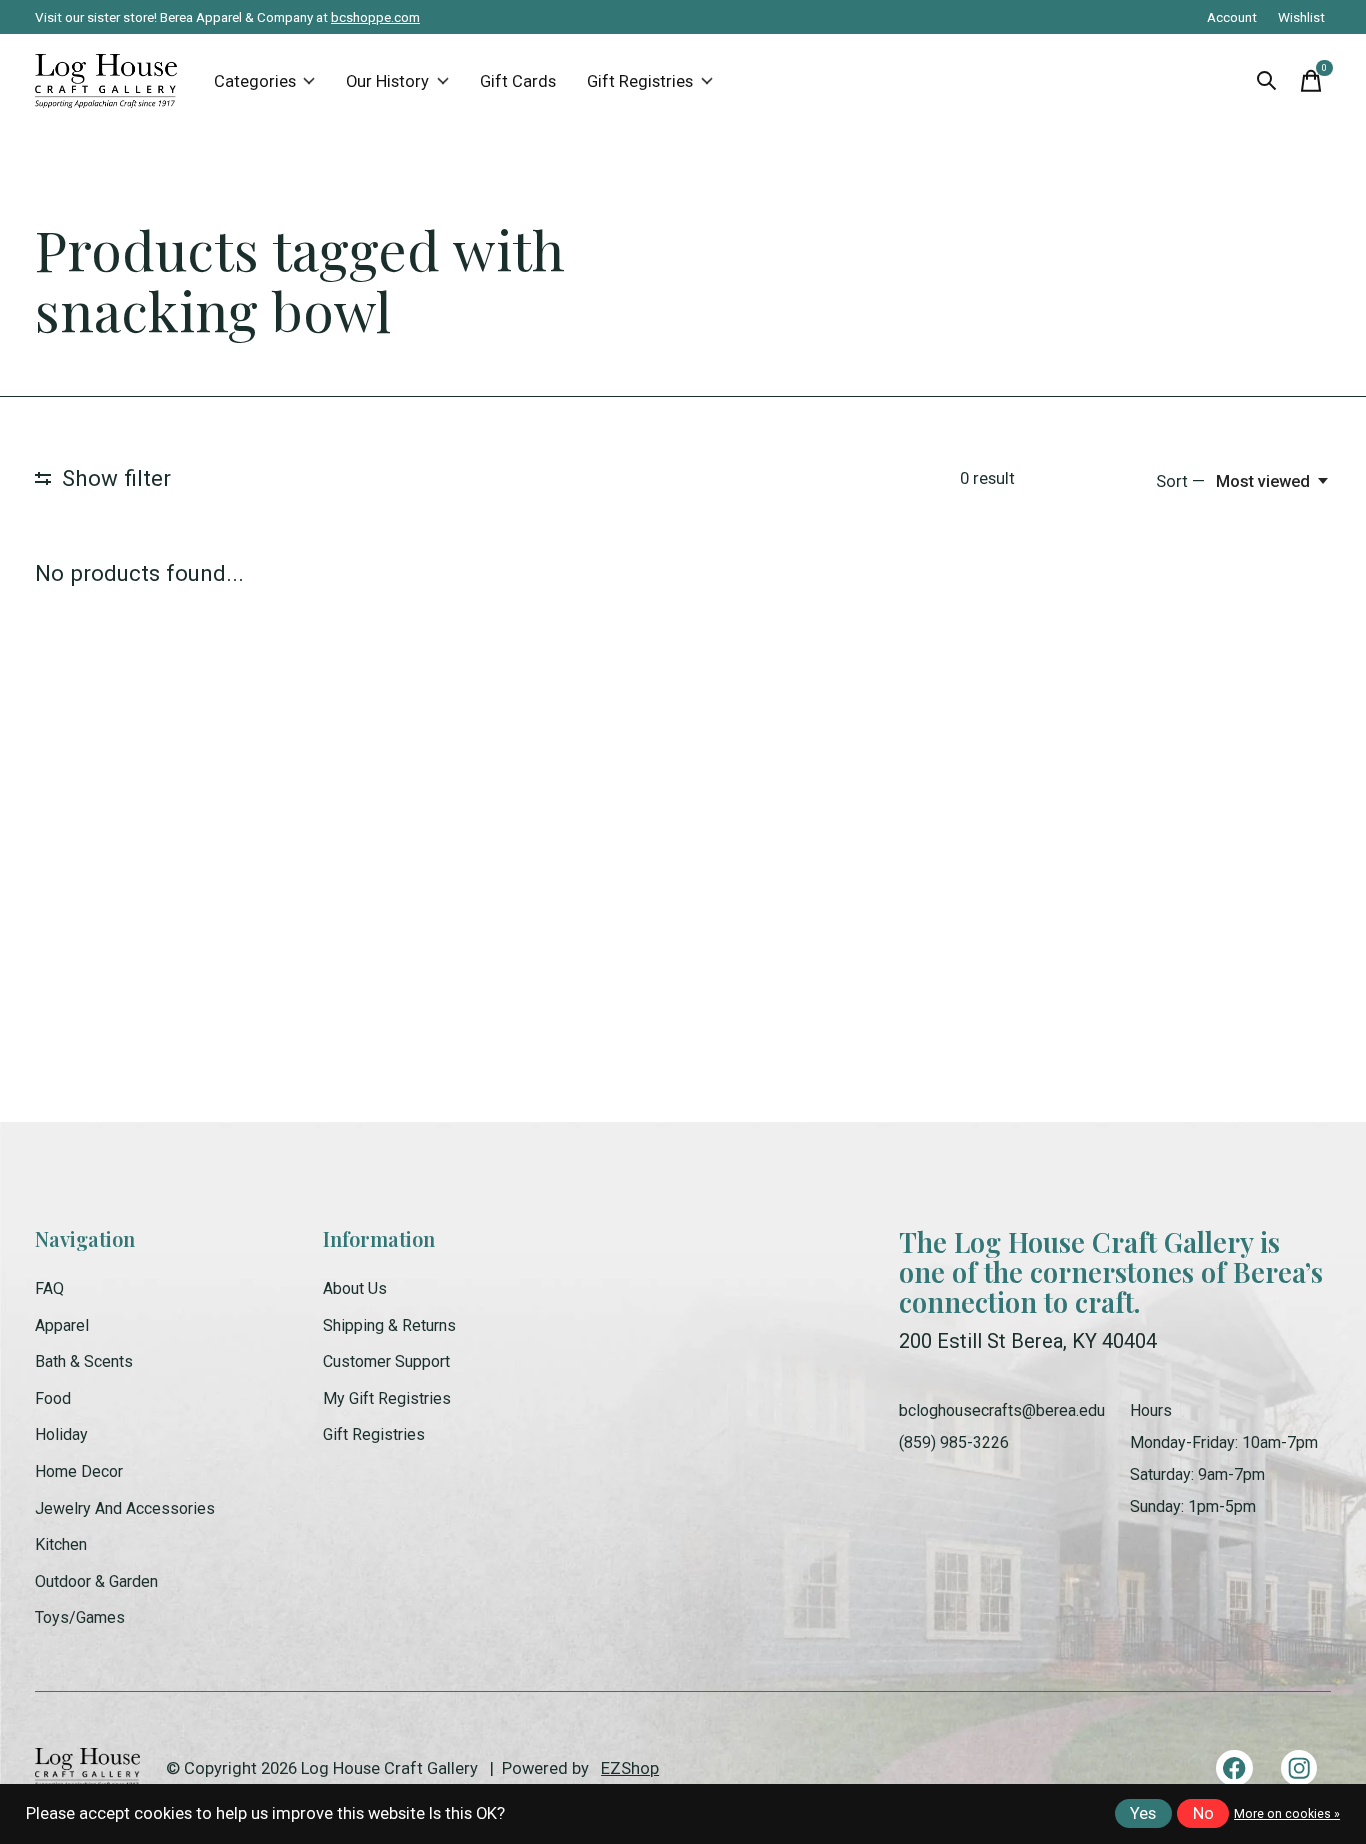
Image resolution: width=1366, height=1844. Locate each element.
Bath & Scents (84, 1361)
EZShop (630, 1768)
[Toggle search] (1267, 81)
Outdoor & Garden (96, 1581)
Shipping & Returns (389, 1325)
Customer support (386, 1361)
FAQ (49, 1288)
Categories (255, 81)
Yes (1143, 1813)
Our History (387, 81)
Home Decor (79, 1471)
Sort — (1180, 481)
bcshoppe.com (375, 17)
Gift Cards (518, 81)
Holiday (61, 1434)
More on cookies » (1287, 1814)
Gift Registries (640, 81)
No (1203, 1813)
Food (53, 1398)
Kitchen (61, 1544)
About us (355, 1288)
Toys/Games (80, 1617)
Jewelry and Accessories (125, 1508)
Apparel (62, 1325)
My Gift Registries (387, 1398)
